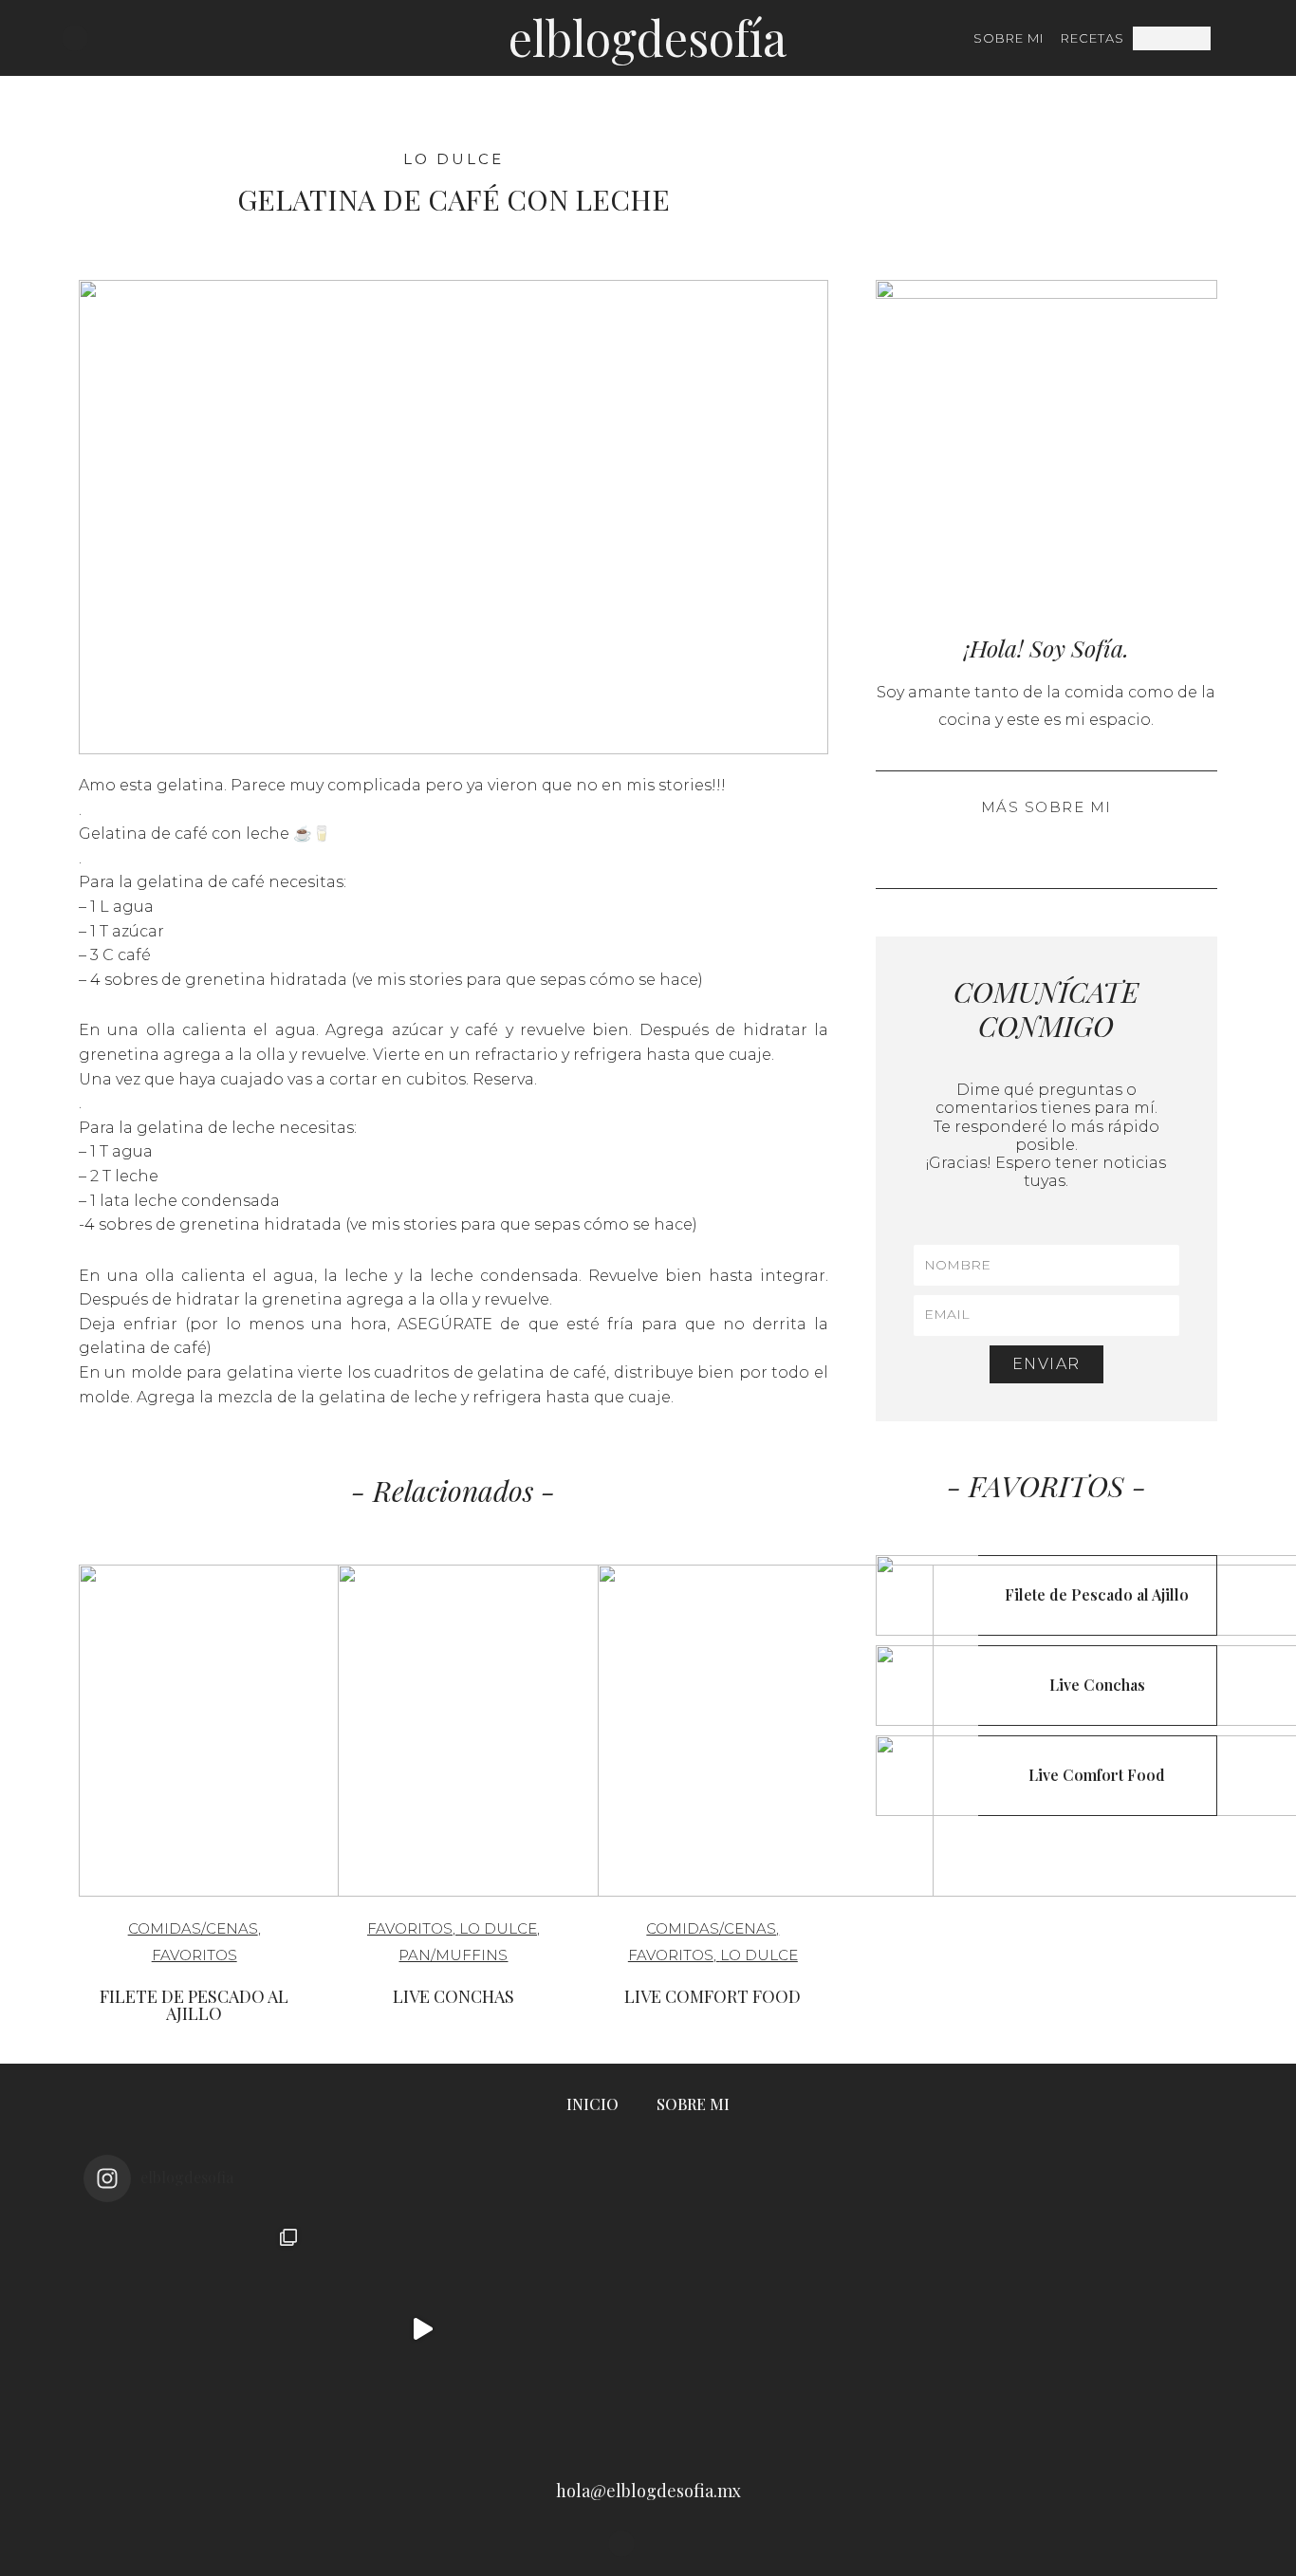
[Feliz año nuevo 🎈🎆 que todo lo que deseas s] (1100, 2329)
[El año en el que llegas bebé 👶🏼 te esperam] (874, 2329)
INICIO (592, 2104)
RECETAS (1092, 38)
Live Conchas (454, 1996)
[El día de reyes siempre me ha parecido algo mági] (196, 2329)
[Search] (1222, 38)
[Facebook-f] (102, 38)
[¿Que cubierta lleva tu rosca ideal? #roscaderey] (648, 2329)
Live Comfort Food (713, 1996)
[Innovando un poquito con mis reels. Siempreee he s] (422, 2329)
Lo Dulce (454, 159)
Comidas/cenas (193, 1928)
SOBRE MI (1009, 38)
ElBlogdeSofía (648, 37)
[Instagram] (75, 38)
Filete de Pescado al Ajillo (194, 2005)
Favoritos (194, 1955)
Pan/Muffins (453, 1955)
